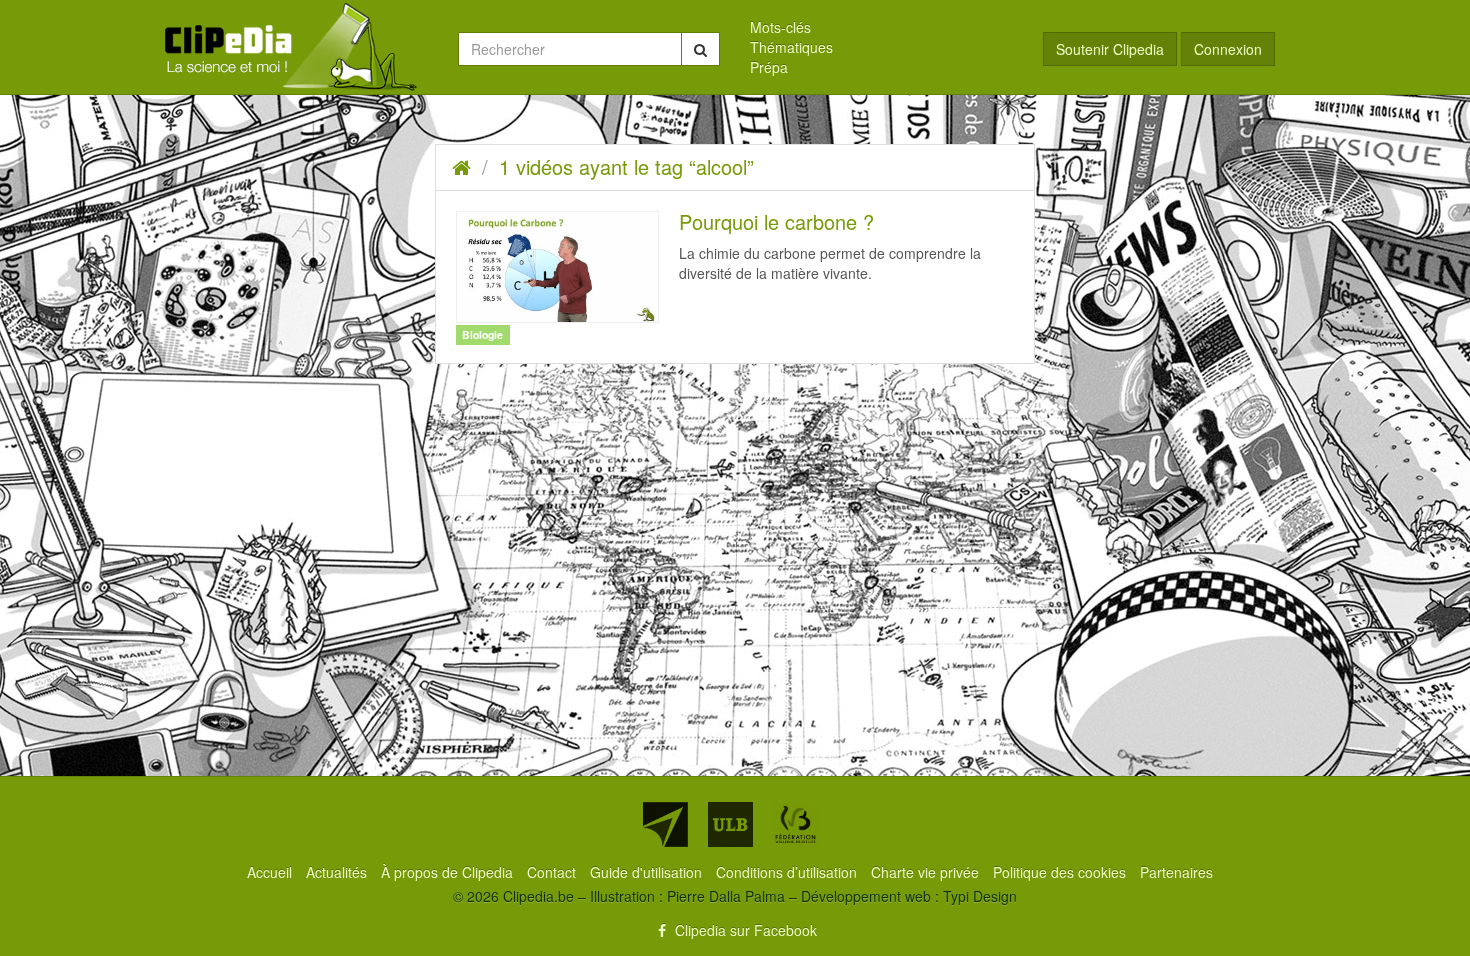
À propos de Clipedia (449, 872)
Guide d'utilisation (648, 872)
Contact (553, 872)
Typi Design (980, 896)
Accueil (271, 872)
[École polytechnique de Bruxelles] (665, 824)
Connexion (1228, 49)
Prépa (769, 67)
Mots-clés (780, 27)
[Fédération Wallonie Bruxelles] (795, 824)
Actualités (338, 872)
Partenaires (1176, 872)
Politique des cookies (1061, 872)
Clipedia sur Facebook (744, 930)
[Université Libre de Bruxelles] (730, 824)
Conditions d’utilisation (788, 872)
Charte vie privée (927, 872)
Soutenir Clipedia (1110, 49)
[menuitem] (881, 27)
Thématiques (791, 47)
